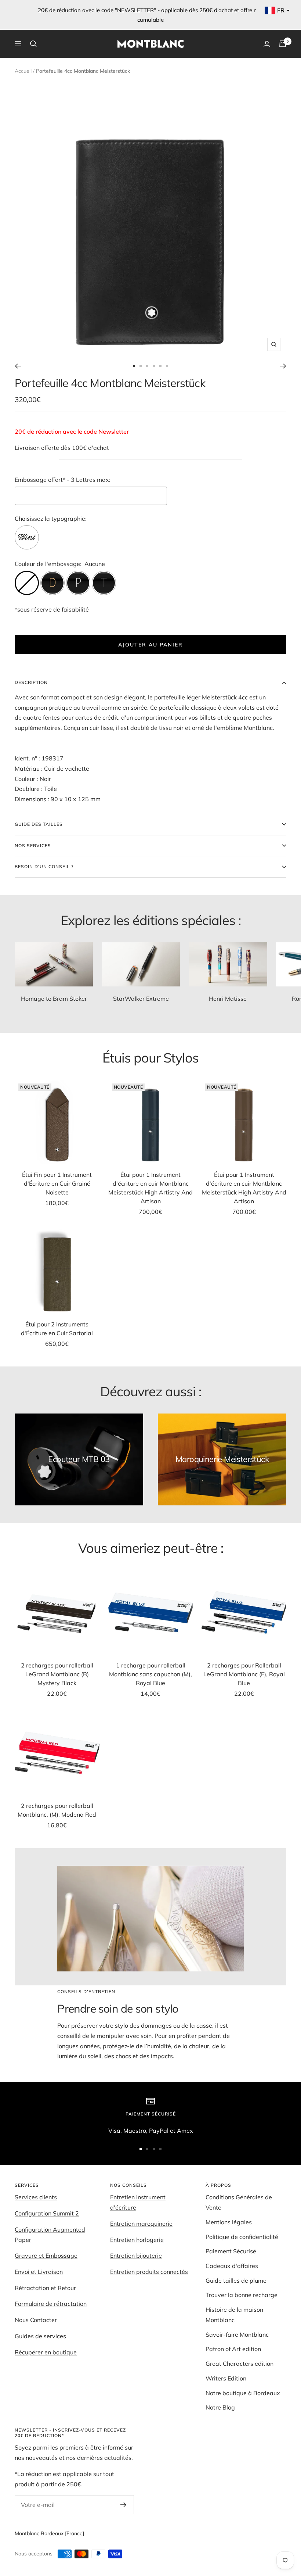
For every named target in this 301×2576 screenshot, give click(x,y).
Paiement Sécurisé (231, 2251)
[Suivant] (283, 366)
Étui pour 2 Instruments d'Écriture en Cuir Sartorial (57, 1329)
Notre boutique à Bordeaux (243, 2393)
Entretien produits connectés (149, 2272)
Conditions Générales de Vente (239, 2202)
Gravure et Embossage (46, 2256)
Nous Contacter (36, 2320)
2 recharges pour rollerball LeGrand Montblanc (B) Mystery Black (57, 1674)
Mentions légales (229, 2222)
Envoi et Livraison (39, 2272)
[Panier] (283, 44)
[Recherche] (33, 44)
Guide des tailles (39, 824)
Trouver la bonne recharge (242, 2295)
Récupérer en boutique (46, 2352)
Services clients (36, 2197)
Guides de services (40, 2336)
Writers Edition (226, 2378)
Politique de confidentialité (242, 2237)
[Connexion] (267, 44)
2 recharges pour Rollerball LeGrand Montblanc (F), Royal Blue (244, 1674)
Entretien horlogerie (137, 2240)
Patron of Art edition (233, 2349)
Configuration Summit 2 (47, 2213)
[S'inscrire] (124, 2505)
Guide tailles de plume (236, 2281)
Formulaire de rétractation (51, 2304)
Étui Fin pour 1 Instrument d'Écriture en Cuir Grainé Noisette (57, 1183)
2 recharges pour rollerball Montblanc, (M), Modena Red (57, 1810)
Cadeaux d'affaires (232, 2266)
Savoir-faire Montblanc (237, 2335)
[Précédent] (18, 366)
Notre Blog (220, 2407)
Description (31, 682)
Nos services (33, 845)
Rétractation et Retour (45, 2288)
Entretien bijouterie (136, 2256)
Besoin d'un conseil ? (44, 866)
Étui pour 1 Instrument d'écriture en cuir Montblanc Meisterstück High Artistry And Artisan (150, 1188)
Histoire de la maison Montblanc (234, 2315)
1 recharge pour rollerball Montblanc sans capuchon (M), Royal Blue (150, 1674)
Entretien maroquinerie (141, 2224)
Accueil (23, 71)
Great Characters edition (240, 2364)
